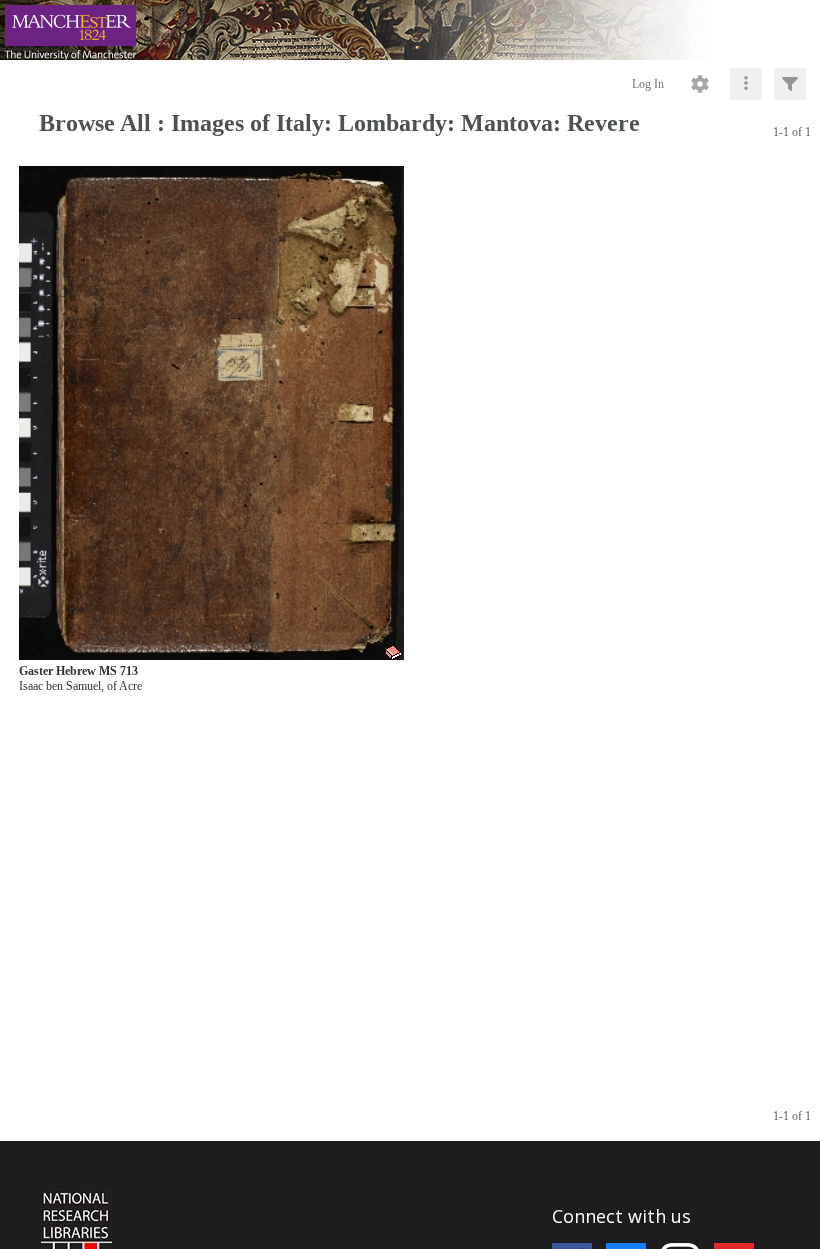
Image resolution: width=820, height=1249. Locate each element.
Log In (648, 84)
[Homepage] (410, 30)
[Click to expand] (790, 84)
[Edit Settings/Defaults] (700, 84)
